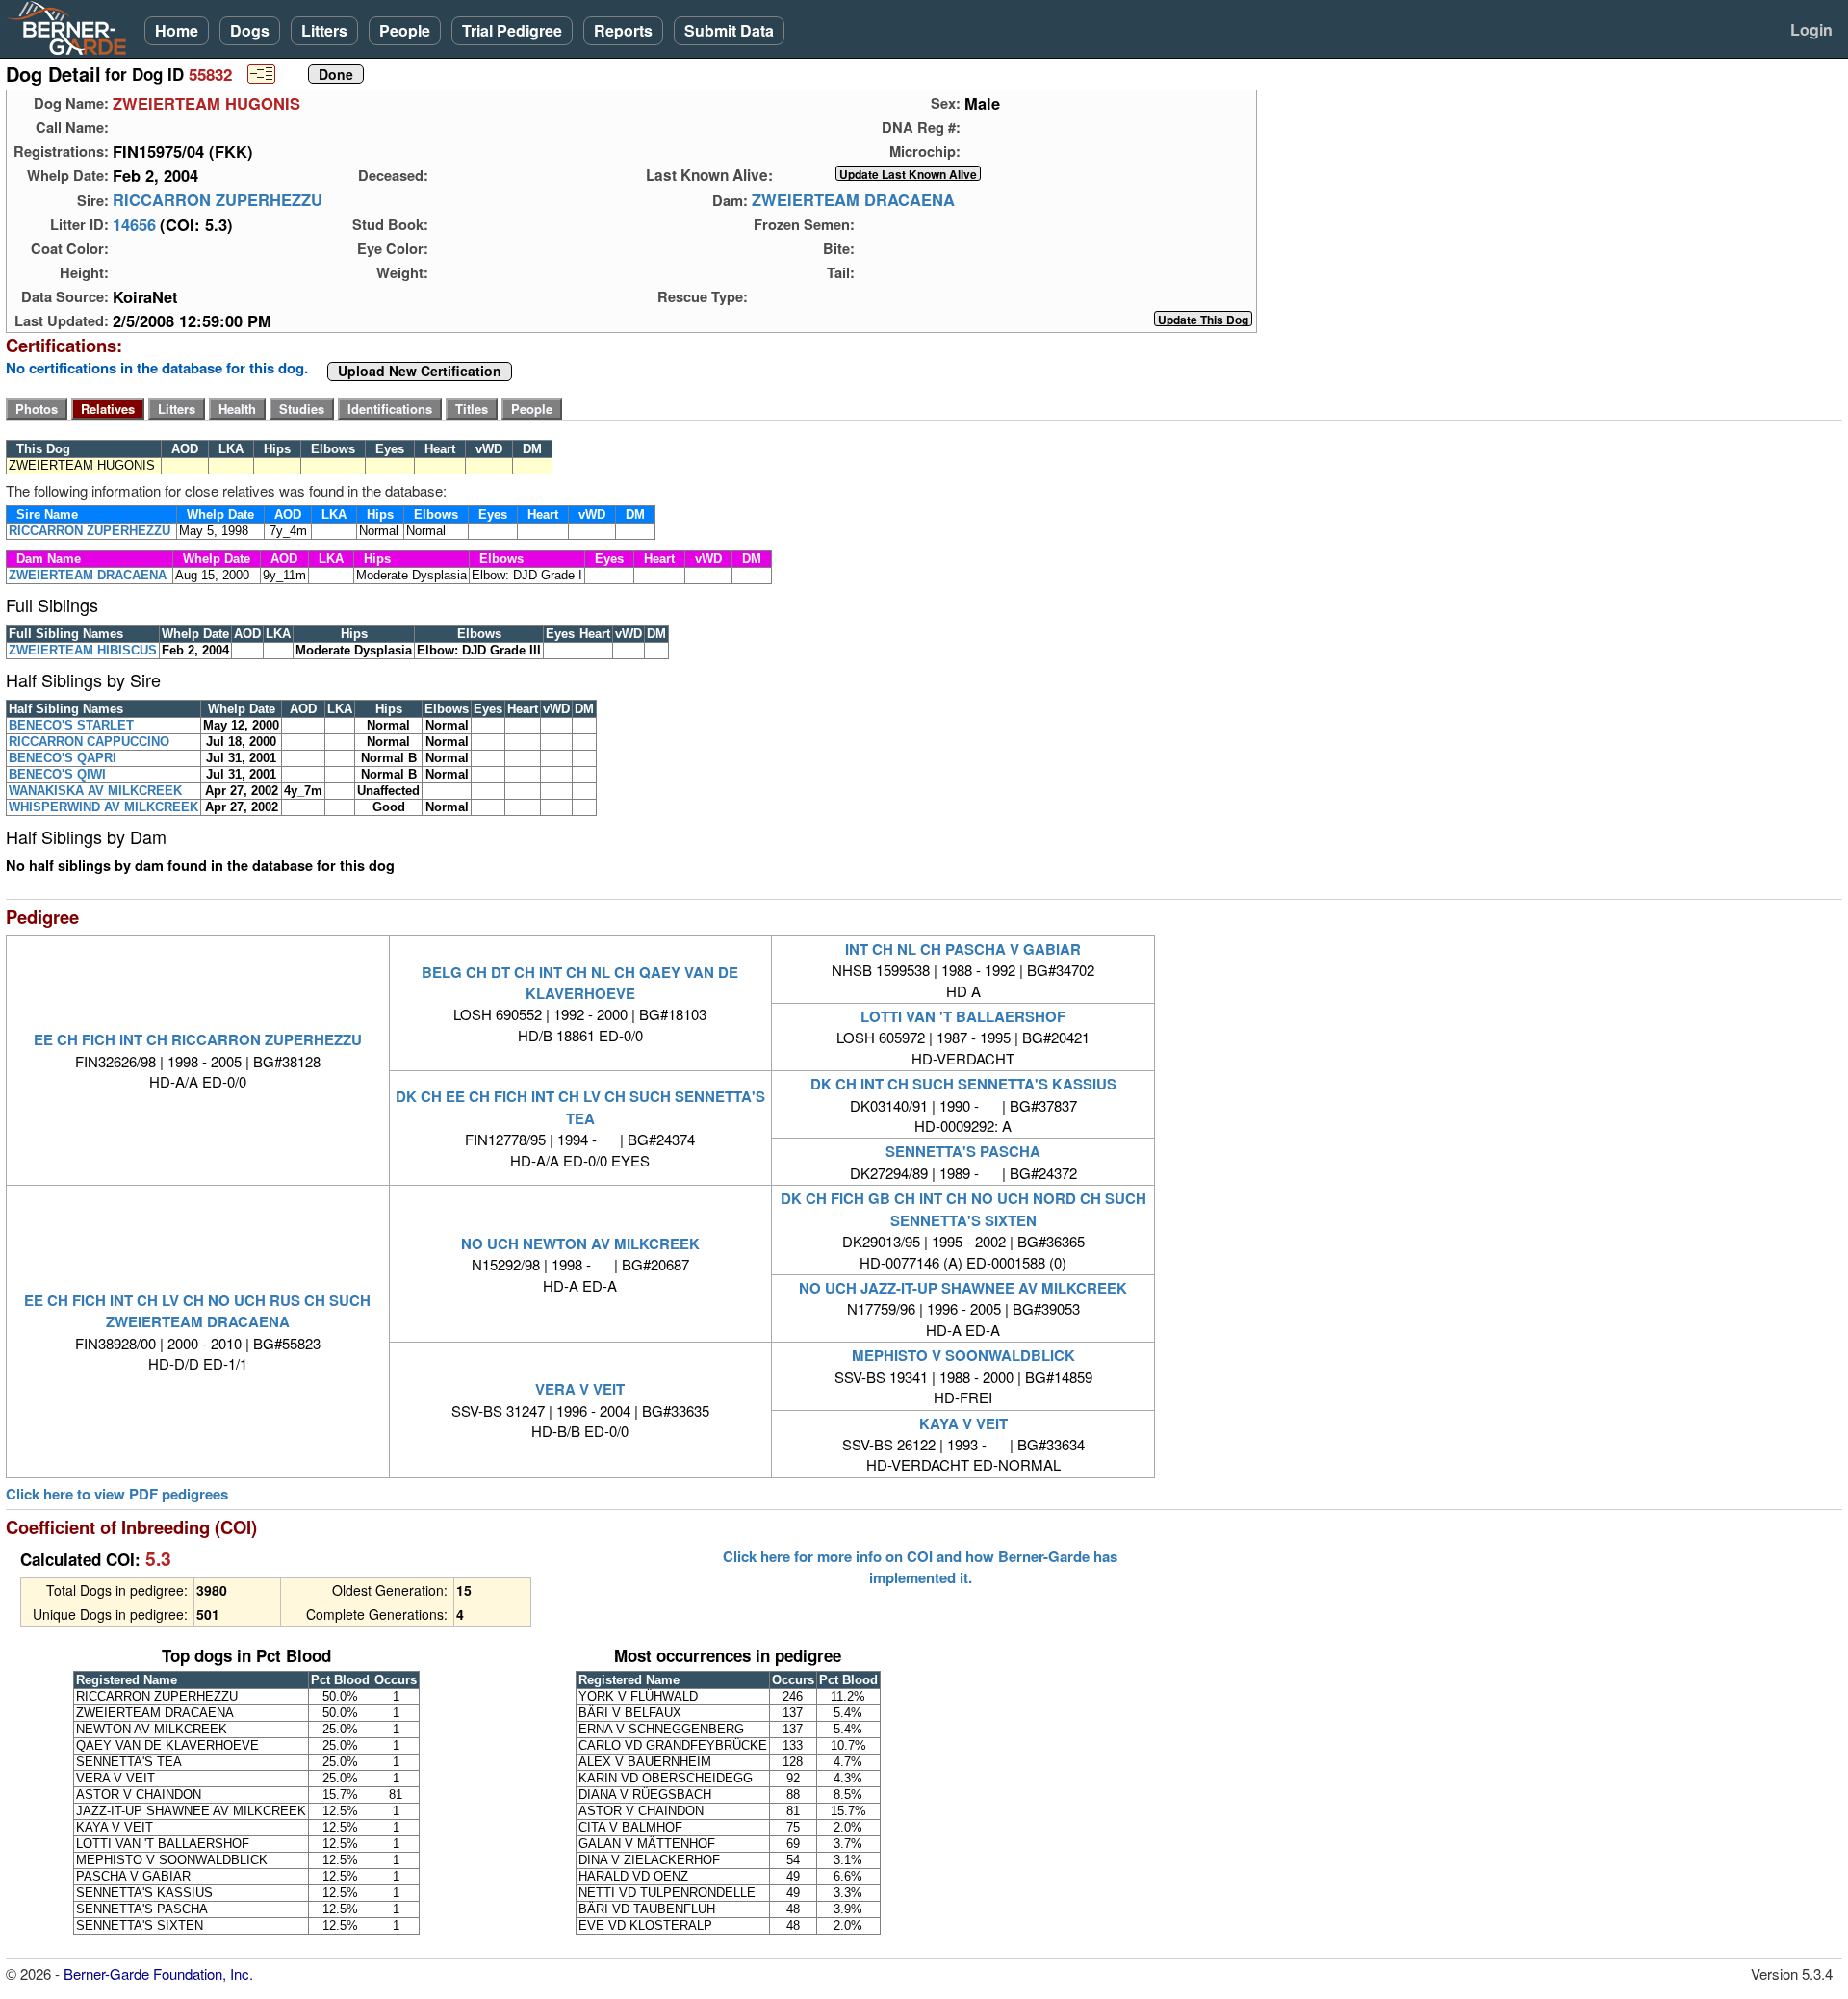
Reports (623, 30)
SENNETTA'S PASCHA (963, 1151)
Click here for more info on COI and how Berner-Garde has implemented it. (920, 1567)
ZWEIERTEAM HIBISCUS (83, 650)
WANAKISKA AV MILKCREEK (95, 791)
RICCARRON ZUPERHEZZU (218, 200)
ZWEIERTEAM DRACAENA (853, 200)
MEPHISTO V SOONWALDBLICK (963, 1355)
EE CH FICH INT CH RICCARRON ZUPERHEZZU (198, 1039)
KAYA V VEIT (963, 1423)
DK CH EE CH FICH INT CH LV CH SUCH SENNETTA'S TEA (580, 1107)
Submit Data (729, 30)
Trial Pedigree (512, 30)
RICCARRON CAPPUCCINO (89, 742)
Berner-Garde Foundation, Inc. (158, 1973)
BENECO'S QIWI (57, 774)
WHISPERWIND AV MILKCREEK (103, 807)
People (405, 30)
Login (1811, 29)
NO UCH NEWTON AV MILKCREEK (580, 1243)
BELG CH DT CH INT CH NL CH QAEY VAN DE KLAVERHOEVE (580, 983)
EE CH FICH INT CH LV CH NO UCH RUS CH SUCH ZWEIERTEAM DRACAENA (197, 1311)
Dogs (250, 30)
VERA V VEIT (580, 1389)
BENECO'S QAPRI (63, 758)
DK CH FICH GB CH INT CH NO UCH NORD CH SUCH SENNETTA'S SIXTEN (963, 1209)
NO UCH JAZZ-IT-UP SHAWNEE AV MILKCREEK (963, 1288)
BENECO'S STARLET (71, 725)
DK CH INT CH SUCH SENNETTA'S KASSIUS (963, 1084)
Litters (324, 30)
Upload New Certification (420, 372)
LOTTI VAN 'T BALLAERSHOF (963, 1016)
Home (177, 30)
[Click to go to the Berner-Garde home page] (72, 27)
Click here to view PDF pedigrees (117, 1494)
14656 (134, 224)
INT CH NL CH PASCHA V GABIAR (963, 949)
